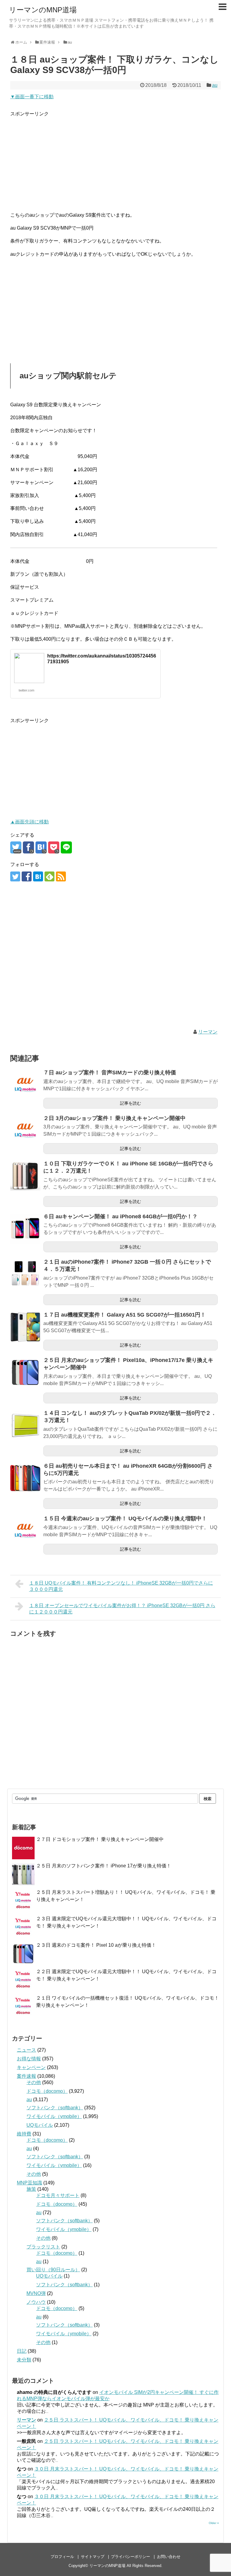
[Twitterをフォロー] (15, 876)
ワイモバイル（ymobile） (54, 2116)
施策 (31, 2189)
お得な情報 (29, 2059)
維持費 (24, 2134)
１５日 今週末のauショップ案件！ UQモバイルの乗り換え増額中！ (125, 1518)
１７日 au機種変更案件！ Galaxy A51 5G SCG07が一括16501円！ (125, 1315)
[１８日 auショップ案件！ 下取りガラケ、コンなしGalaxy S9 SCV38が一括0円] (41, 847)
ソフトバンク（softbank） (55, 2108)
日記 (22, 2351)
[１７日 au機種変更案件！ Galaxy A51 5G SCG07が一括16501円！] (25, 1327)
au (215, 85)
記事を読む (131, 1103)
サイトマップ (93, 2557)
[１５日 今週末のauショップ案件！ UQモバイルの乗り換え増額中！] (25, 1531)
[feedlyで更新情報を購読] (49, 876)
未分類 (24, 2360)
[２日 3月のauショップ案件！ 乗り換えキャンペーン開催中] (25, 1131)
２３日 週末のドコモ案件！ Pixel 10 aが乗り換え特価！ (96, 1945)
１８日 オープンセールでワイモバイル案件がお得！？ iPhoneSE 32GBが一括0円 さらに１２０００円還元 (122, 1609)
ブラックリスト (43, 2247)
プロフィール (62, 2557)
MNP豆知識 (29, 2183)
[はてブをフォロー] (38, 876)
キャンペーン (31, 2067)
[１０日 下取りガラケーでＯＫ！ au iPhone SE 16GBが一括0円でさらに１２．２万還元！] (25, 1176)
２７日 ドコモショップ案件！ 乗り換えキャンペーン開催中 (100, 1839)
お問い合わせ (169, 2557)
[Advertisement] (115, 160)
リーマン (208, 1032)
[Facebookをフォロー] (27, 876)
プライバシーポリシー (131, 2557)
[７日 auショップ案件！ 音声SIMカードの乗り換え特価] (25, 1085)
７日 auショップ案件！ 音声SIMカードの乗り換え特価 (110, 1073)
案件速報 (26, 2076)
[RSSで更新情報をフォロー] (61, 876)
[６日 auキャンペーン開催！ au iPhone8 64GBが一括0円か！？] (25, 1229)
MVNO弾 (36, 2293)
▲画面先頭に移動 (29, 822)
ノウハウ (36, 2302)
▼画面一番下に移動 (32, 97)
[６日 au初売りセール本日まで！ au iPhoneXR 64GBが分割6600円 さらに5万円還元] (25, 1478)
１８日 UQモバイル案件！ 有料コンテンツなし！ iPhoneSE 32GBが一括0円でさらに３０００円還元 (121, 1586)
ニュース (26, 2050)
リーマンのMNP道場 (43, 10)
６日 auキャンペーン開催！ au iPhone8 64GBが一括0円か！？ (120, 1216)
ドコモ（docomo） (47, 2091)
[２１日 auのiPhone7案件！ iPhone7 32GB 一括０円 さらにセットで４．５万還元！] (25, 1274)
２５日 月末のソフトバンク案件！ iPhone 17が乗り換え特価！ (104, 1866)
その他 (34, 2082)
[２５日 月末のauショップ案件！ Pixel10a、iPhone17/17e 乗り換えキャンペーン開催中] (25, 1372)
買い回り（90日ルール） (53, 2270)
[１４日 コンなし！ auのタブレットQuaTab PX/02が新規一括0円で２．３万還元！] (25, 1425)
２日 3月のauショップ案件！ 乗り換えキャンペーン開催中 (114, 1118)
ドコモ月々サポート (58, 2195)
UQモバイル (40, 2125)
